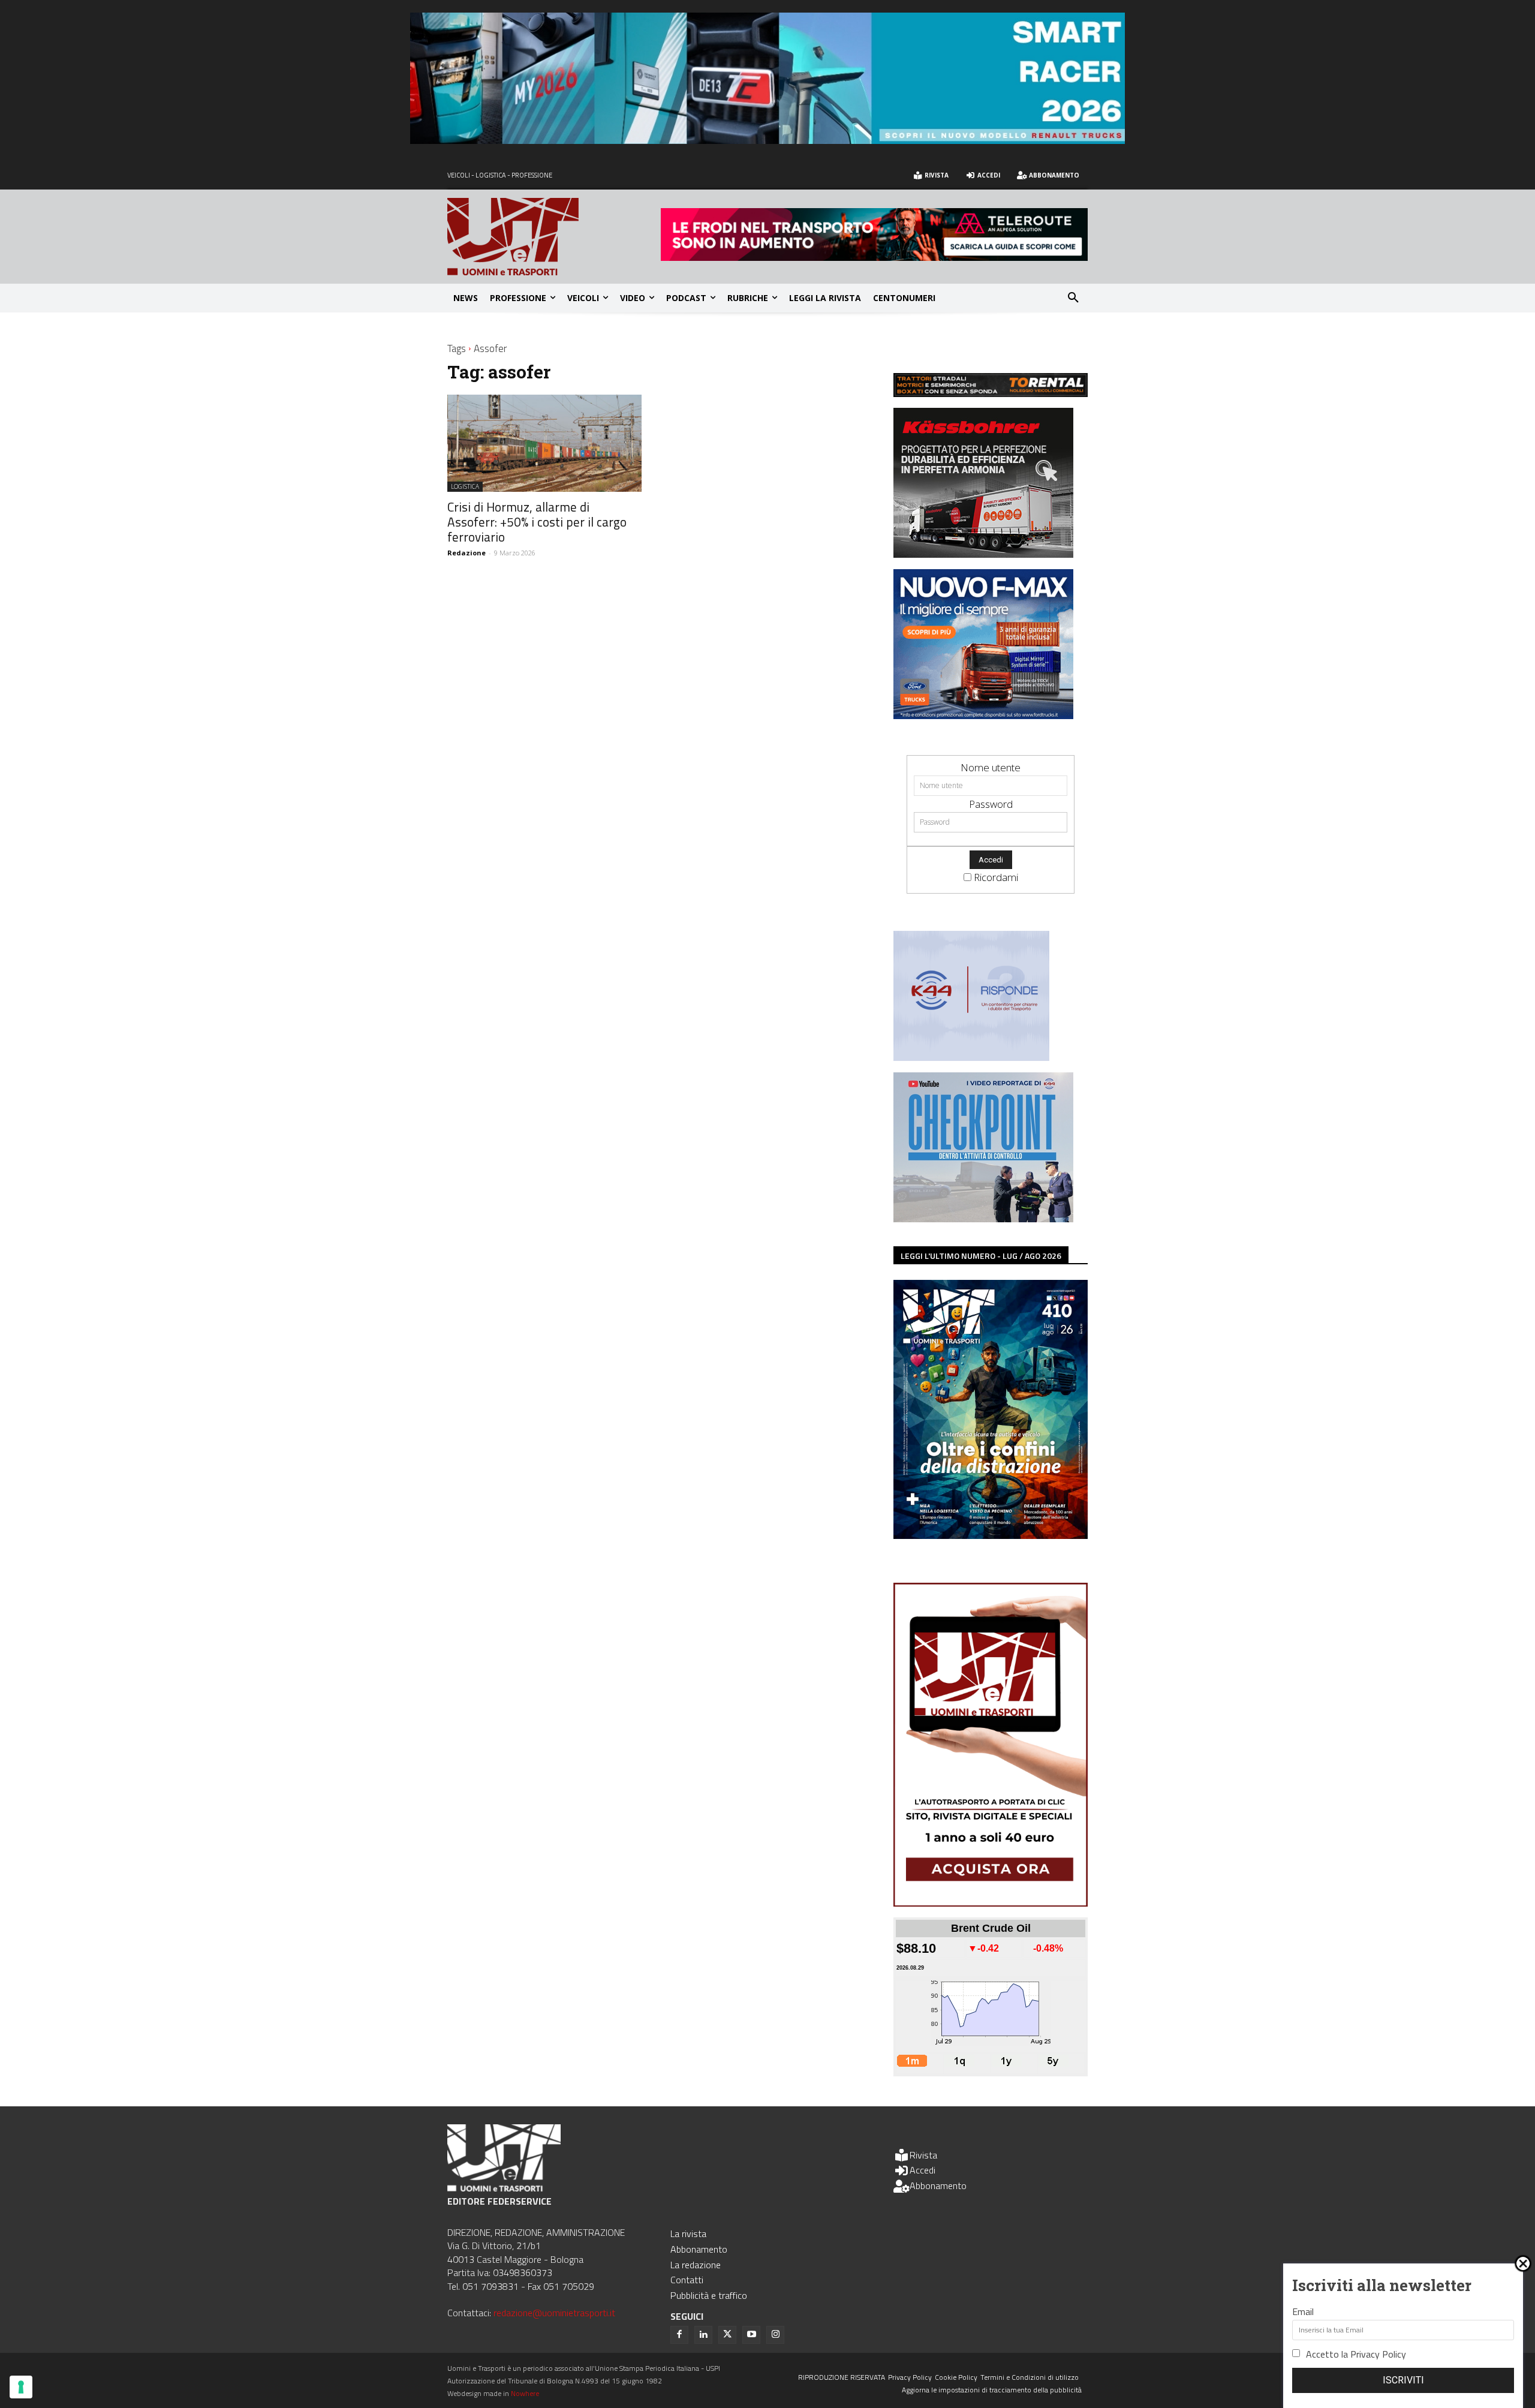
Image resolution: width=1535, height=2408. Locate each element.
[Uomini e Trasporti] (554, 237)
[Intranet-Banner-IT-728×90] (874, 257)
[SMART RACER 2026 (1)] (767, 140)
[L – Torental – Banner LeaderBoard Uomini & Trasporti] (991, 393)
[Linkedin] (703, 2335)
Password (991, 804)
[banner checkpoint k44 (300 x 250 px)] (983, 1218)
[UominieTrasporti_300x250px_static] (983, 554)
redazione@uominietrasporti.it (554, 2313)
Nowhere (525, 2393)
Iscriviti (1403, 2380)
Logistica (465, 486)
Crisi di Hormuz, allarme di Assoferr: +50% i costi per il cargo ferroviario (537, 522)
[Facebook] (679, 2335)
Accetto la (1356, 2354)
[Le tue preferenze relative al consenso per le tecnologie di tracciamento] (21, 2387)
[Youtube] (751, 2335)
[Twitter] (727, 2335)
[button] (1073, 298)
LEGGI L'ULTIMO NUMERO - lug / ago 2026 (981, 1256)
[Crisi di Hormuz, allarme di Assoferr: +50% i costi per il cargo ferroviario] (544, 443)
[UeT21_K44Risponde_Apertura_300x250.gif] (971, 1057)
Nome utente (991, 767)
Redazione (466, 553)
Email (1303, 2311)
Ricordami (996, 877)
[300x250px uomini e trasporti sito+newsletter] (983, 715)
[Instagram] (775, 2335)
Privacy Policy (1378, 2354)
